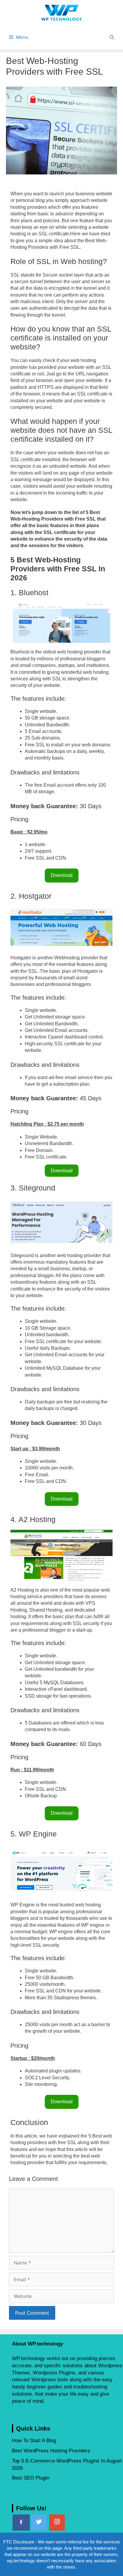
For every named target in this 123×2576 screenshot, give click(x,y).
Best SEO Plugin (31, 2478)
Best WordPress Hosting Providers (51, 2451)
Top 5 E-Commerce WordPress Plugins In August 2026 (67, 2464)
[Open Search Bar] (112, 37)
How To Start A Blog (34, 2441)
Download (62, 875)
